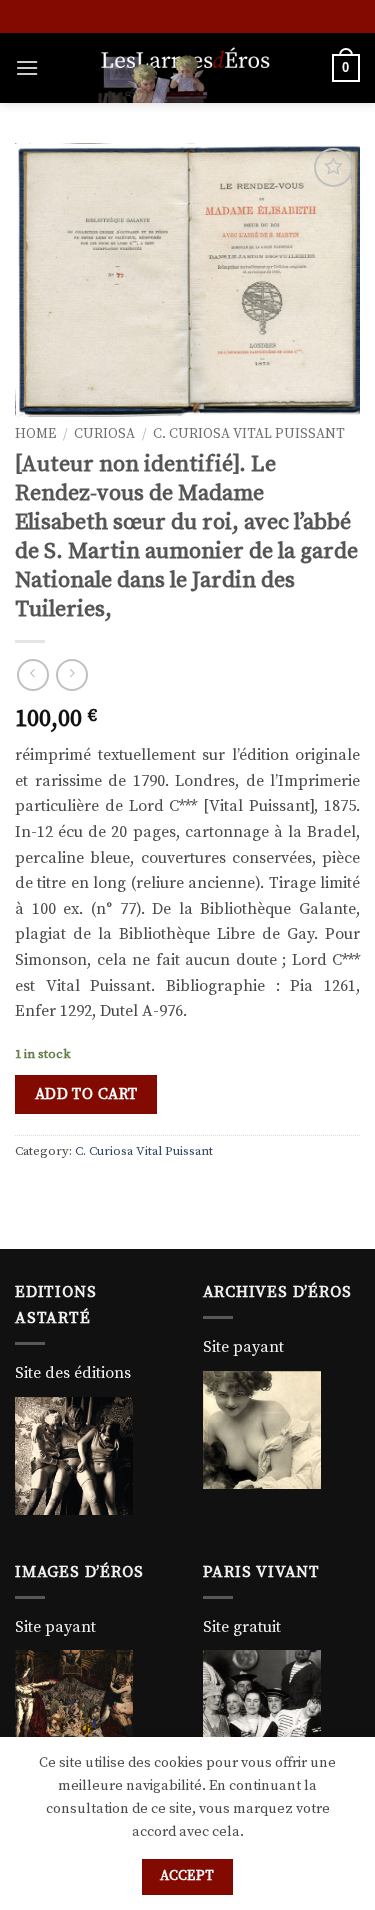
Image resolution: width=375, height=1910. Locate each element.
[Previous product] (71, 674)
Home (35, 434)
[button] (27, 67)
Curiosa (104, 434)
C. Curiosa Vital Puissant (249, 434)
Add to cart (86, 1094)
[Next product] (32, 674)
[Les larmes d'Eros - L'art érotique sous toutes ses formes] (185, 68)
